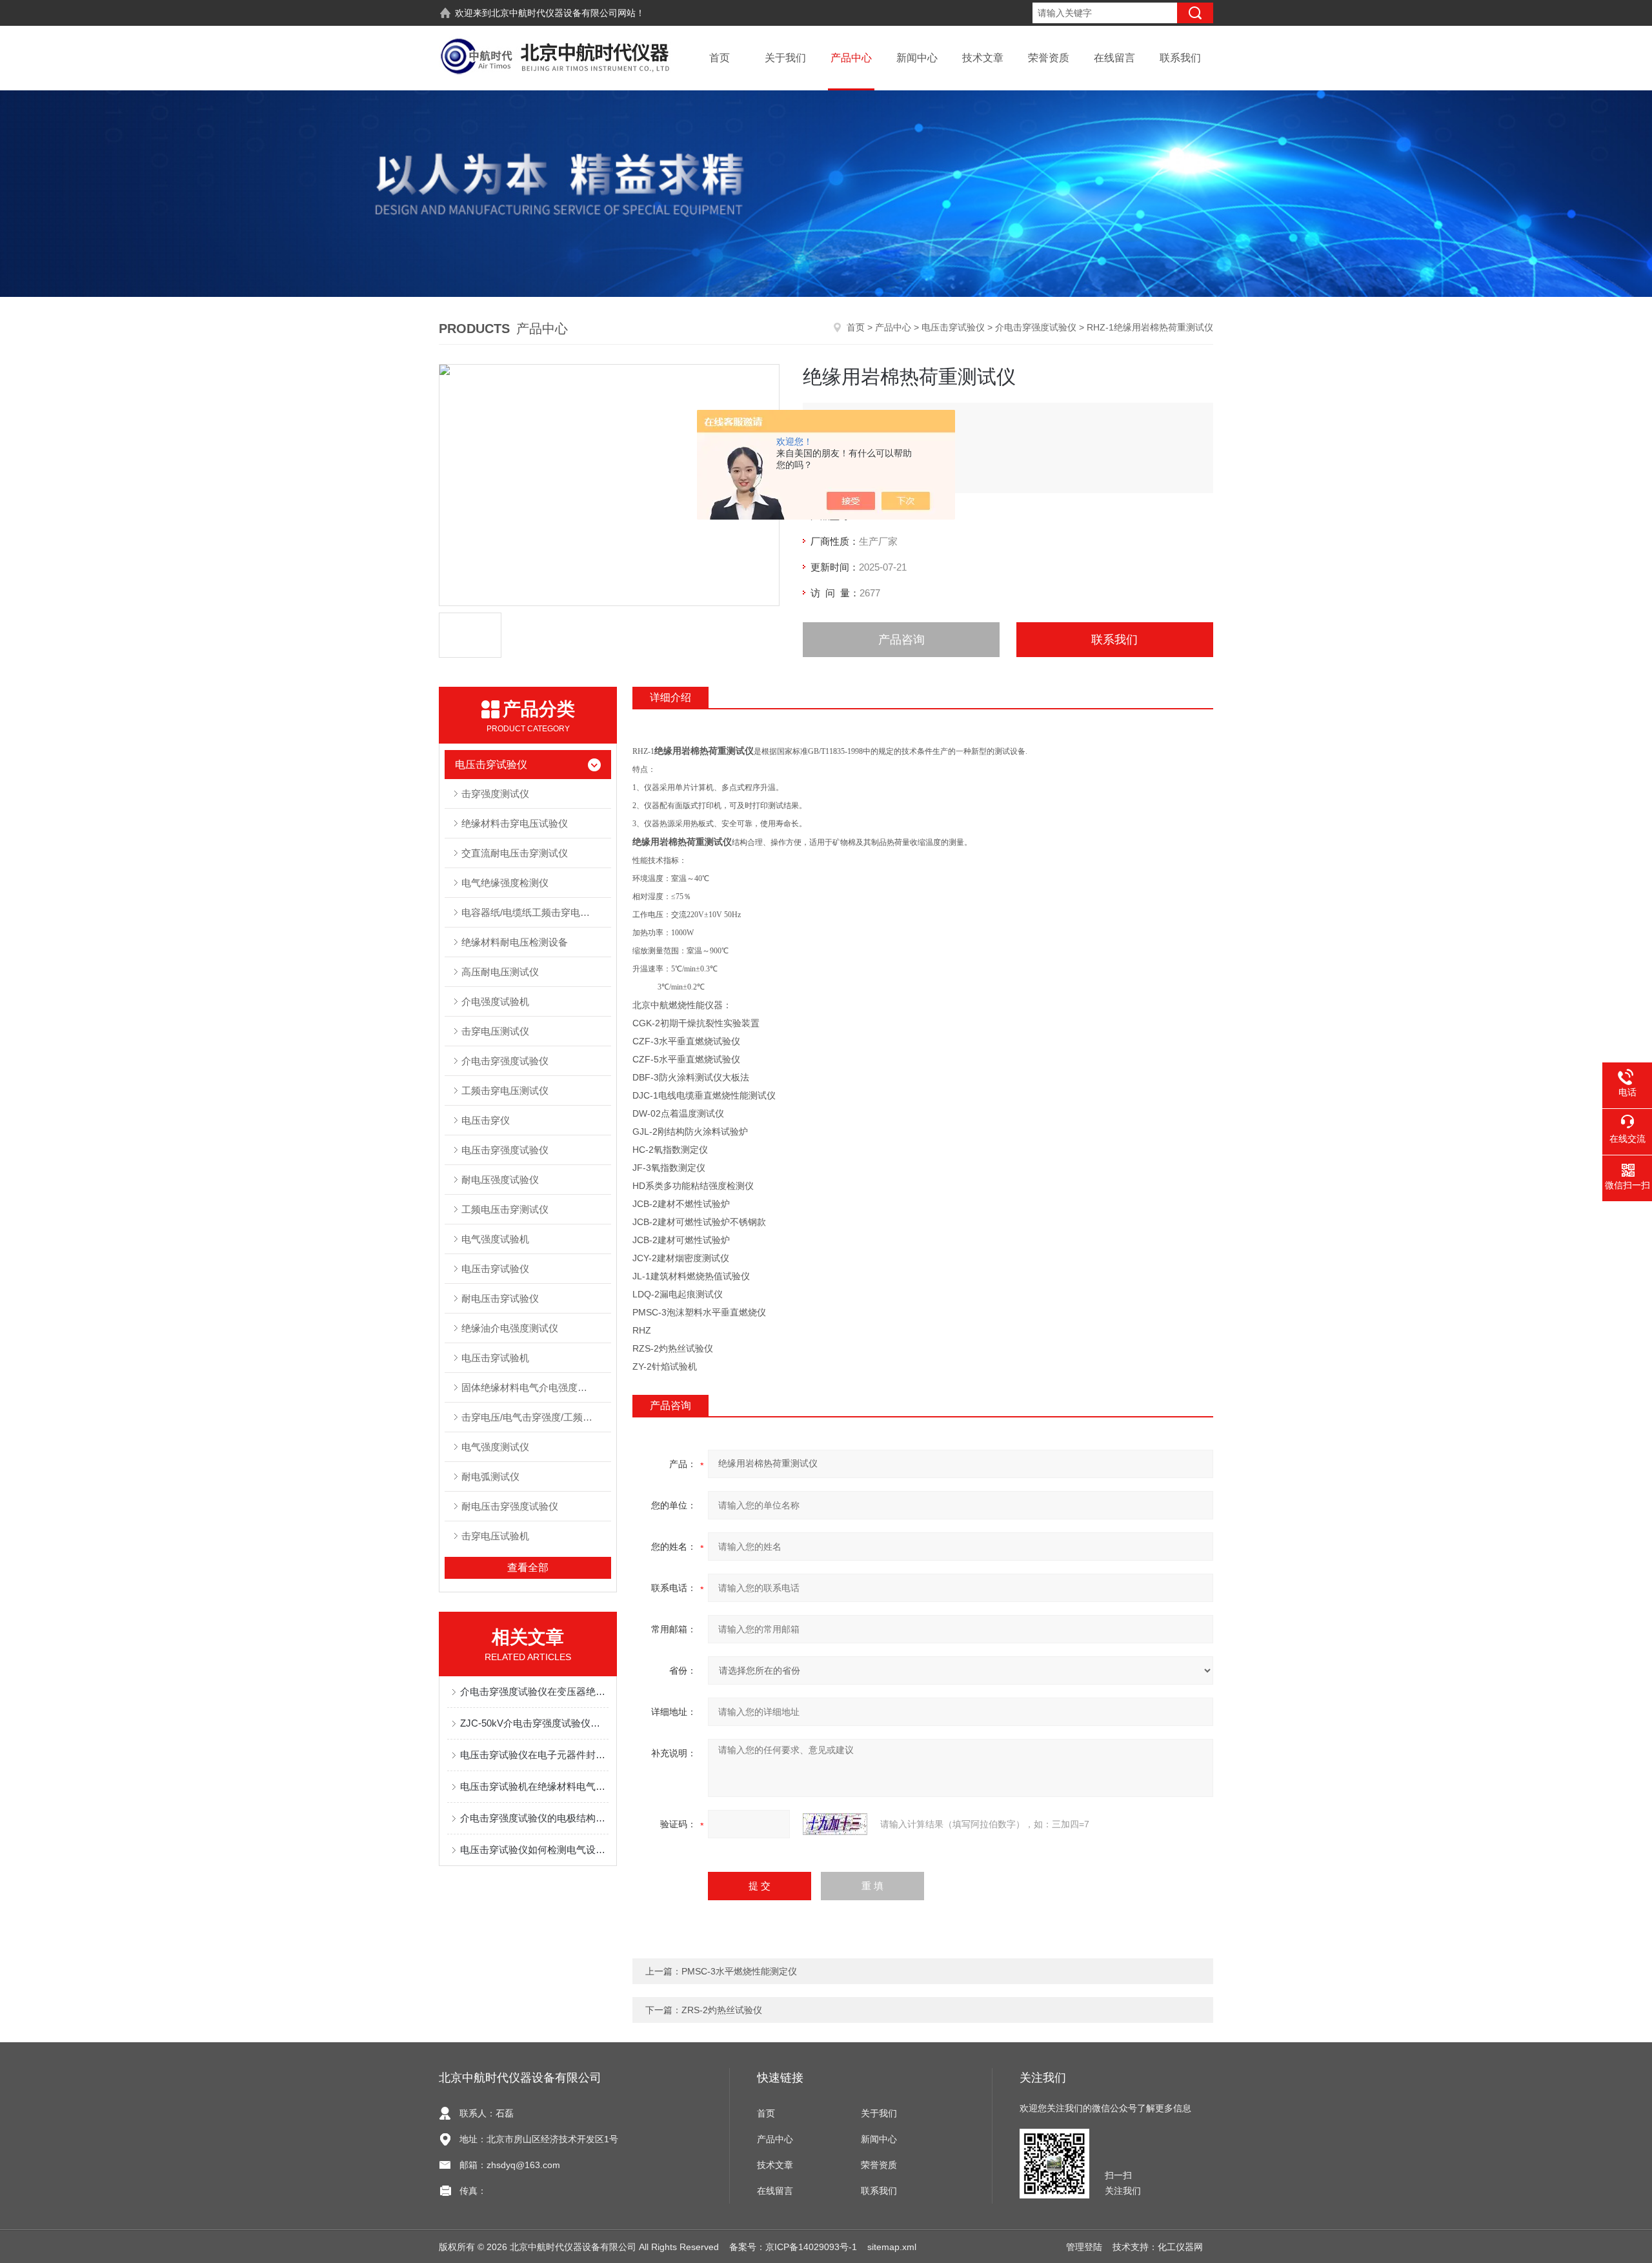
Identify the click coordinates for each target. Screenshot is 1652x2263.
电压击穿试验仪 (953, 327)
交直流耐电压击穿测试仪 (515, 853)
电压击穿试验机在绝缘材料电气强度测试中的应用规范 (534, 1786)
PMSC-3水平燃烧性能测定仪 (739, 1971)
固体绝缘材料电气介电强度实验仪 (534, 1387)
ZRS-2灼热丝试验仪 (722, 2010)
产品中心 (851, 58)
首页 (720, 58)
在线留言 (1114, 58)
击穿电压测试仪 (495, 1031)
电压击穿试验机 (495, 1358)
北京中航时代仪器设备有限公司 (554, 13)
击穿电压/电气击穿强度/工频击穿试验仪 (536, 1417)
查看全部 (528, 1568)
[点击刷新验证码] (835, 1824)
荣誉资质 (1049, 58)
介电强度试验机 (495, 1001)
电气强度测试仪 (495, 1447)
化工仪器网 (1180, 2247)
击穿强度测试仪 (495, 794)
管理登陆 (1084, 2247)
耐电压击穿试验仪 (500, 1298)
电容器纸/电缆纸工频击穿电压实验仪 (536, 912)
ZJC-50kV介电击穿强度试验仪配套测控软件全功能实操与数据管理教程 (534, 1723)
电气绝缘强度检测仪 (505, 883)
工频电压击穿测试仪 (505, 1209)
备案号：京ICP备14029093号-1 (793, 2247)
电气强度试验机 (495, 1239)
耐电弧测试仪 (490, 1477)
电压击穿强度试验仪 (505, 1150)
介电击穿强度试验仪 (1036, 327)
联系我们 (1180, 58)
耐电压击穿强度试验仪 (510, 1506)
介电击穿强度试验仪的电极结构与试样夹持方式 (534, 1818)
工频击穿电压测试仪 (505, 1091)
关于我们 (785, 58)
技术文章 (983, 58)
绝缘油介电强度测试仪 (510, 1328)
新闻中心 (917, 58)
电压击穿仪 (486, 1120)
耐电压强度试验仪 (500, 1180)
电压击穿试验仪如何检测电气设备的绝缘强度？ (534, 1850)
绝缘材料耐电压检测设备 (515, 942)
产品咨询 (902, 640)
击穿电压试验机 (495, 1536)
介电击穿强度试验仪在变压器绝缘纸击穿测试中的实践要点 (534, 1691)
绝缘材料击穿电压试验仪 (515, 823)
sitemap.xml (892, 2247)
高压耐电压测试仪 (500, 972)
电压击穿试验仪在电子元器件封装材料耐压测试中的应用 (534, 1755)
